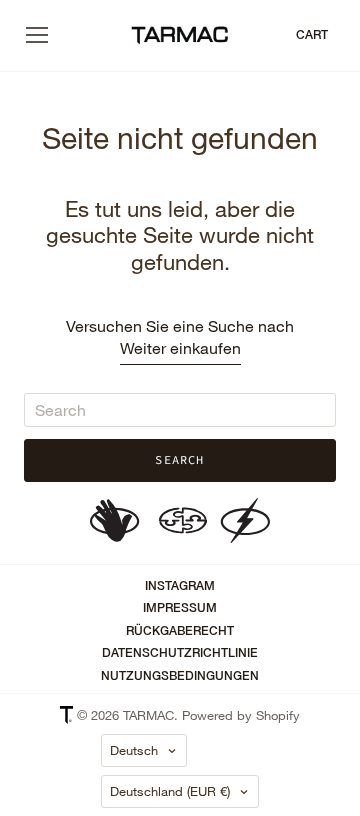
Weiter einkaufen (180, 347)
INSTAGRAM (180, 586)
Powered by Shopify (241, 715)
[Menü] (37, 35)
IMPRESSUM (180, 608)
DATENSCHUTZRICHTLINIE (180, 653)
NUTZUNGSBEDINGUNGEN (180, 676)
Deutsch (134, 750)
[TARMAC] (180, 36)
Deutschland (170, 791)
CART (312, 35)
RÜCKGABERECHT (180, 631)
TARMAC (148, 715)
